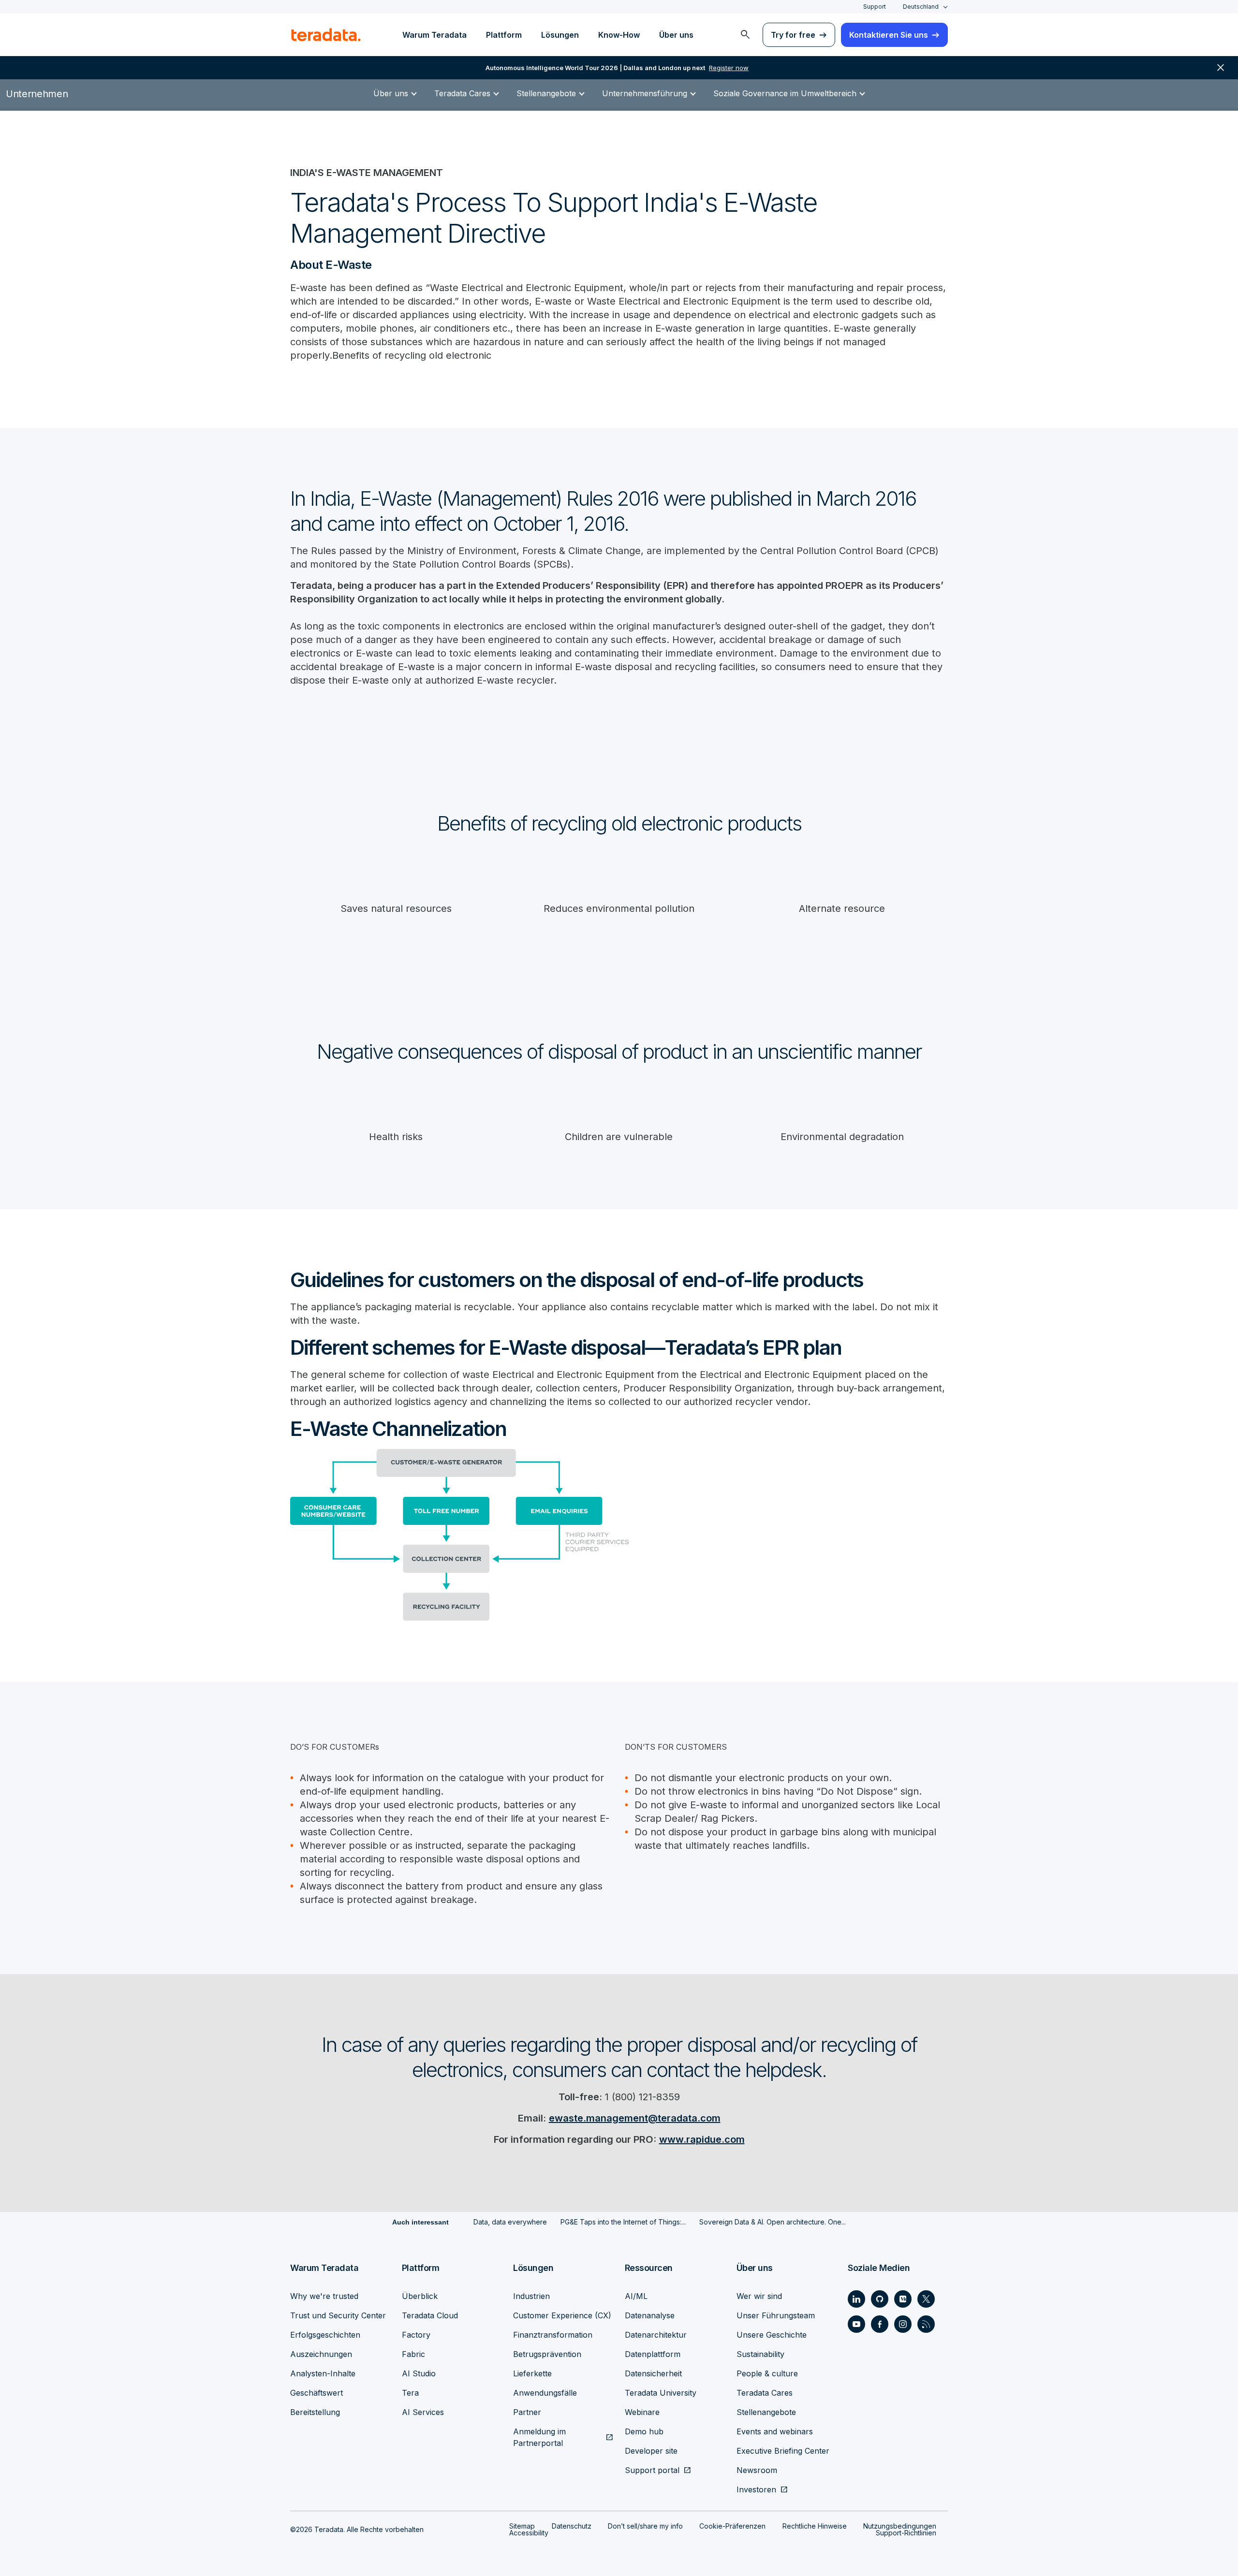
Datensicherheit (653, 2373)
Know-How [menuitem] (619, 35)
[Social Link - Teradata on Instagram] (903, 2324)
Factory (416, 2335)
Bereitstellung (315, 2412)
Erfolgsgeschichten (325, 2335)
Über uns (391, 93)
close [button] (1221, 68)
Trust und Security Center (338, 2315)
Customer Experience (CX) (562, 2315)
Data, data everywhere (510, 2222)
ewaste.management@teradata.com (635, 2118)
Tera (410, 2393)
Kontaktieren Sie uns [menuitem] (889, 35)
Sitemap (522, 2526)
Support (875, 7)
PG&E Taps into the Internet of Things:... (623, 2222)
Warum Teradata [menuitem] (435, 35)
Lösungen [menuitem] (560, 35)
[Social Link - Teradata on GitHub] (880, 2299)
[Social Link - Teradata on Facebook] (880, 2324)
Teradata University (661, 2393)
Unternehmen (37, 94)
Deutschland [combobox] (921, 7)
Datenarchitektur (656, 2335)
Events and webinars (775, 2431)
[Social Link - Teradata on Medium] (903, 2299)
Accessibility (529, 2533)
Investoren (756, 2489)
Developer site (651, 2451)
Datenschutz (572, 2526)
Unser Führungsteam (776, 2315)
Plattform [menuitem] (504, 35)
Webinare (642, 2412)
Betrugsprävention (547, 2354)
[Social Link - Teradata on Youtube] (856, 2324)
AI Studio (419, 2373)
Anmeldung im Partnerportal (539, 2437)
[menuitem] (745, 35)
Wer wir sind (759, 2296)
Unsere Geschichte (772, 2335)
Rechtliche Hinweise (815, 2526)
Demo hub (644, 2431)
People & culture (767, 2373)
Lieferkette (532, 2373)
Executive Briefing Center (783, 2451)
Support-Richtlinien (906, 2533)
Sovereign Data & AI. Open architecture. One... (773, 2222)
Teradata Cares (462, 93)
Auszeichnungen (321, 2354)
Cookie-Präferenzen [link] (732, 2526)
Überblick (420, 2296)
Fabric (413, 2354)
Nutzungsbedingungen (900, 2526)
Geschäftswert (317, 2393)
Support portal (652, 2470)
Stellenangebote (546, 93)
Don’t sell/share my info (645, 2526)
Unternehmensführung (645, 93)
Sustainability (760, 2354)
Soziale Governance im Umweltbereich (785, 93)
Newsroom (757, 2470)
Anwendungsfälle (545, 2393)
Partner (527, 2412)
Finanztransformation (553, 2335)
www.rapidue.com (702, 2139)
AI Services (423, 2412)
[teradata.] (326, 35)
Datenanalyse (650, 2315)
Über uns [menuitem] (676, 35)
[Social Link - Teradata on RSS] (926, 2324)
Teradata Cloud (430, 2315)
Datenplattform (653, 2354)
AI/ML (636, 2296)
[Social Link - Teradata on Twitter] (926, 2299)
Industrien (531, 2296)
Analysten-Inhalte (323, 2373)
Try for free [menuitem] (793, 35)
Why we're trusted (324, 2296)
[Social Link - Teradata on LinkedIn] (856, 2299)
